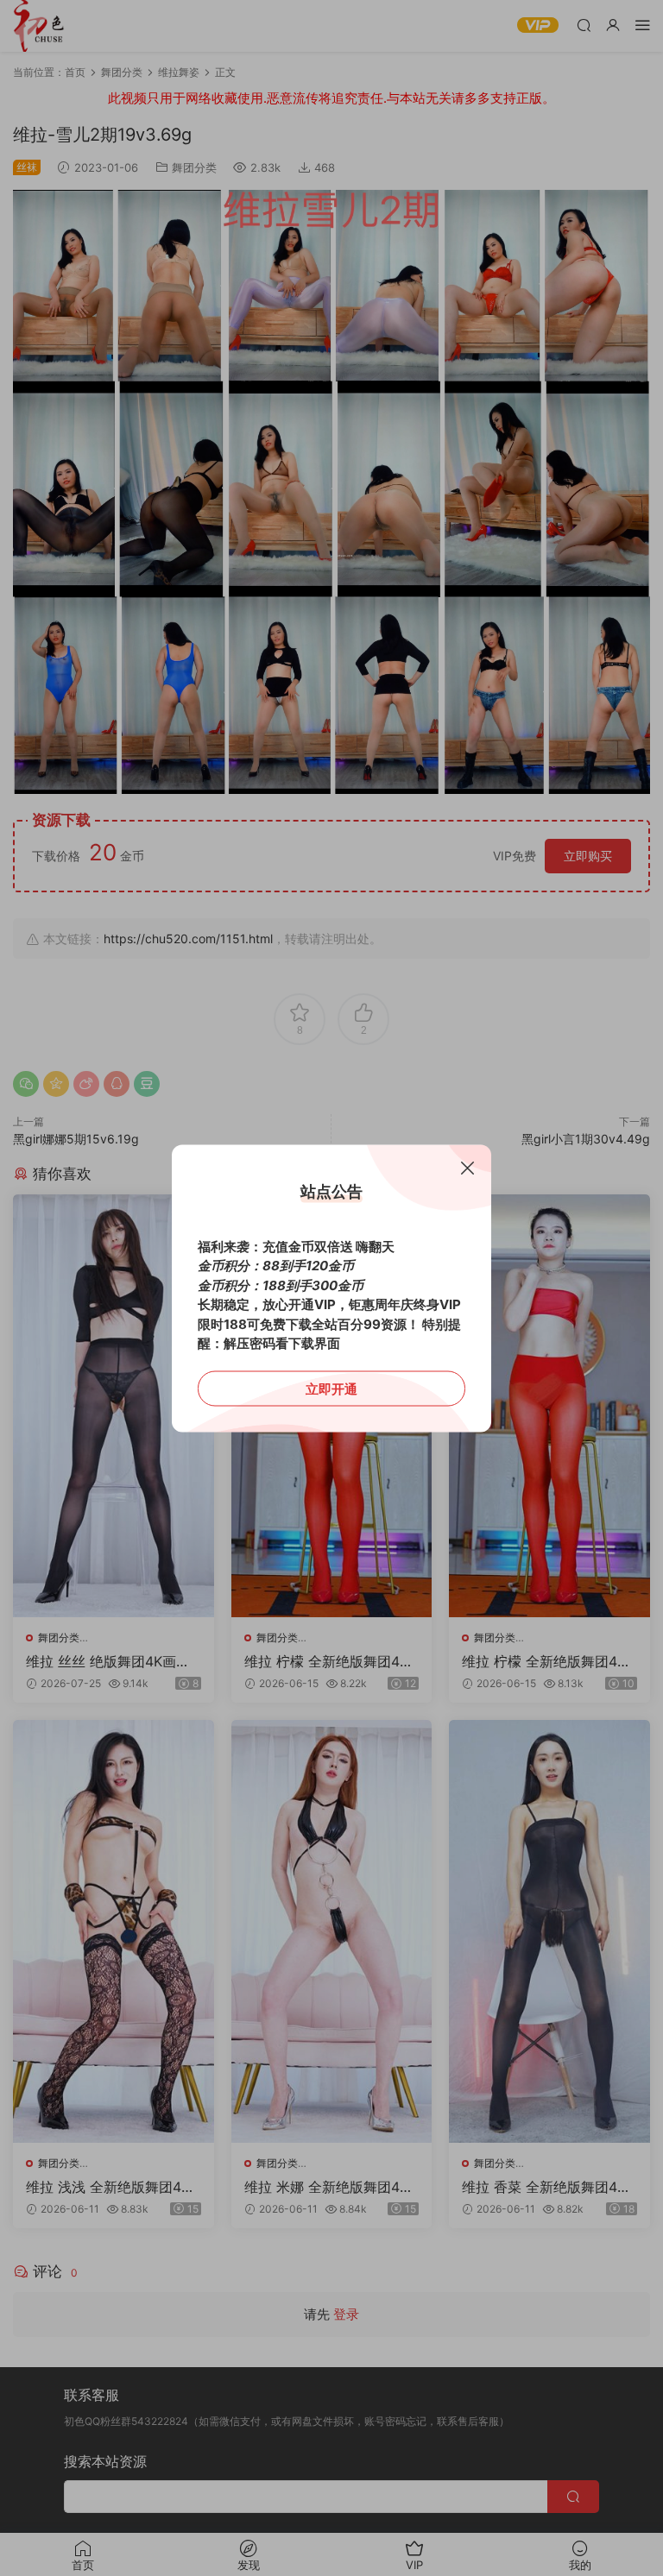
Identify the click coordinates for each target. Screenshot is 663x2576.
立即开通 (331, 1388)
